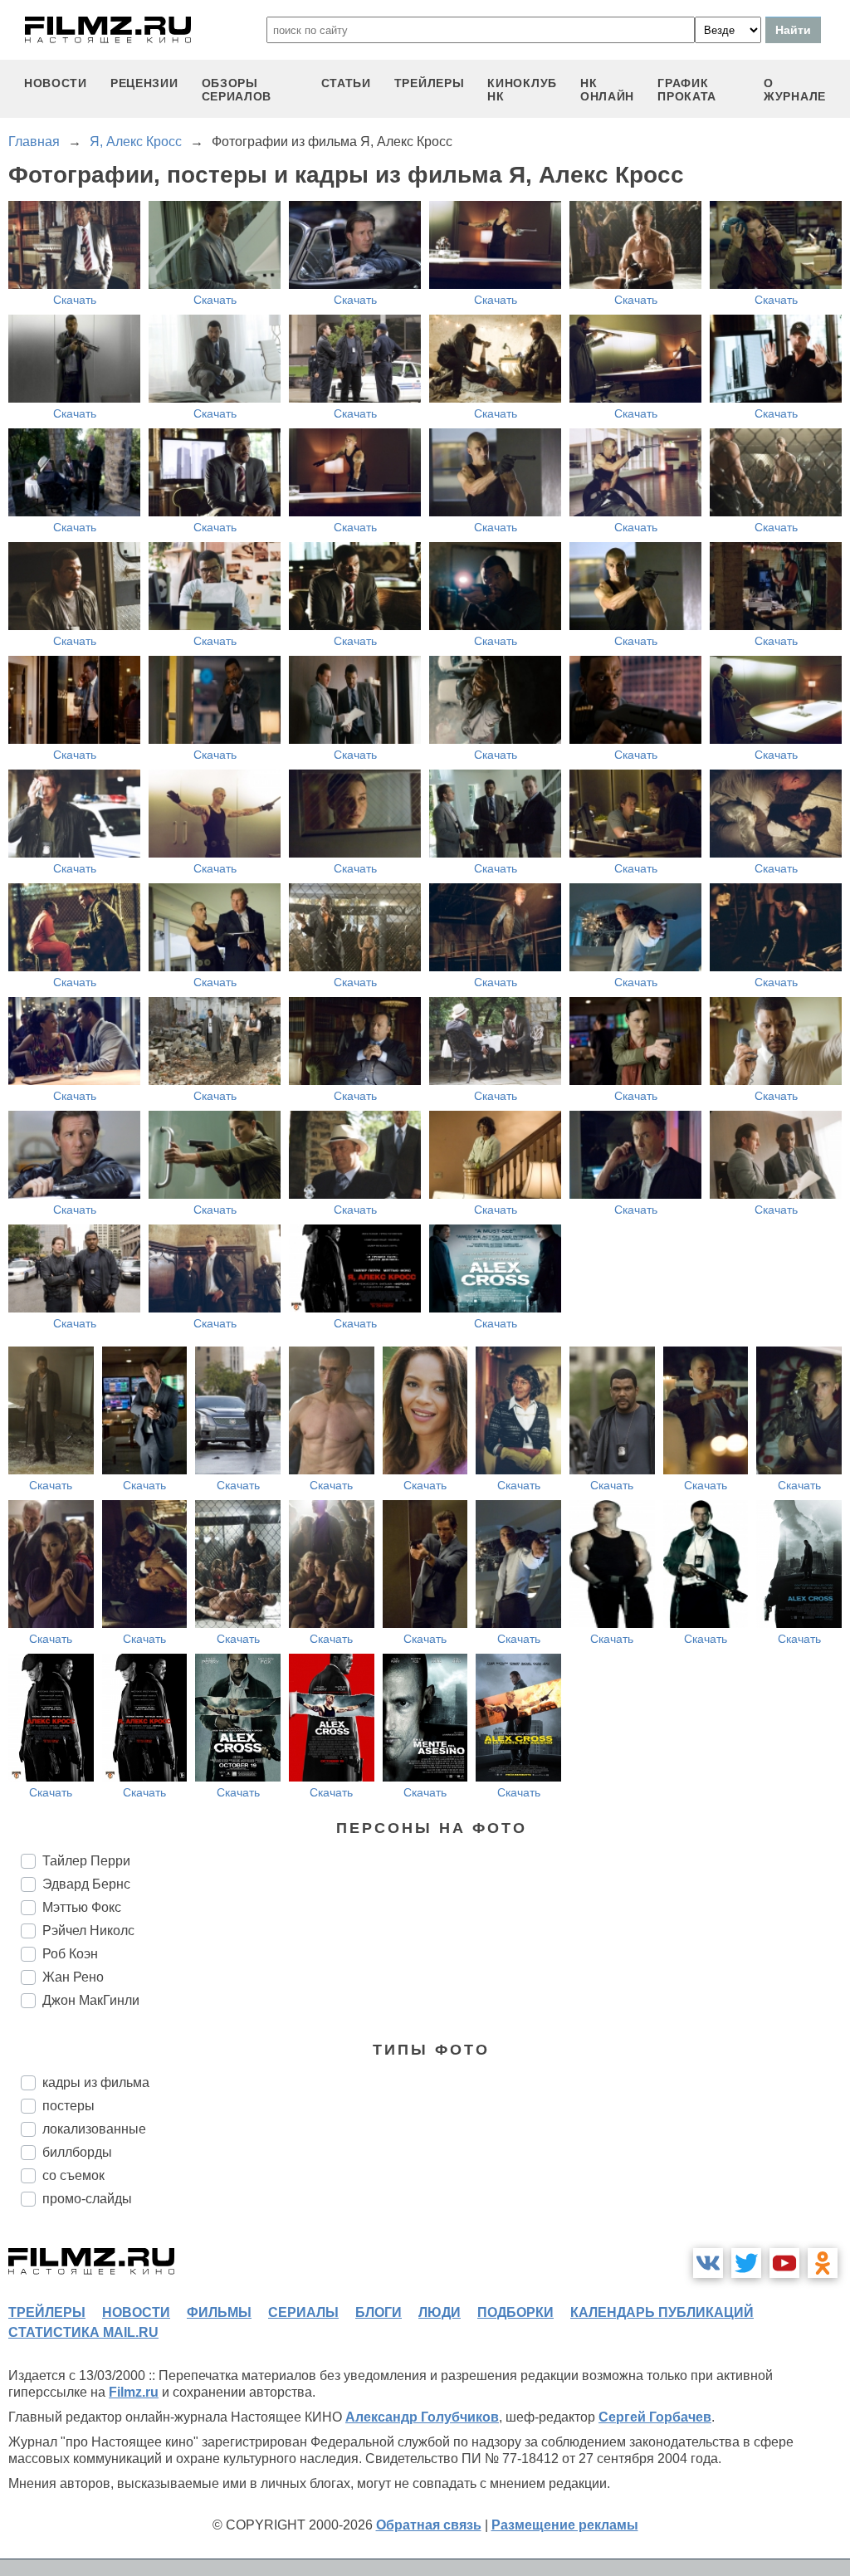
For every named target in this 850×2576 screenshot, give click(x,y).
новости (56, 83)
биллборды (77, 2152)
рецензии (144, 83)
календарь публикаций (662, 2312)
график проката (687, 90)
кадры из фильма (96, 2082)
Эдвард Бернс (86, 1884)
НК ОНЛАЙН (607, 90)
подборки (515, 2312)
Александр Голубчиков (422, 2417)
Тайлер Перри (86, 1861)
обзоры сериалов (237, 90)
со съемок (73, 2175)
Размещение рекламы (565, 2525)
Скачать (75, 300)
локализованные (94, 2129)
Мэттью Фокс (82, 1907)
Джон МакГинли (91, 2000)
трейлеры (430, 83)
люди (440, 2312)
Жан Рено (73, 1977)
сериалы (303, 2312)
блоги (379, 2312)
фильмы (219, 2312)
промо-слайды (87, 2199)
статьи (346, 83)
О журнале (795, 90)
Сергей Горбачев (655, 2417)
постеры (68, 2106)
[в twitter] (746, 2263)
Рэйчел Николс (88, 1931)
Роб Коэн (70, 1954)
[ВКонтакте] (708, 2263)
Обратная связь (429, 2525)
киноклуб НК (522, 90)
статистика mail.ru (83, 2332)
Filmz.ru (134, 2392)
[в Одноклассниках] (823, 2263)
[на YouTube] (784, 2263)
